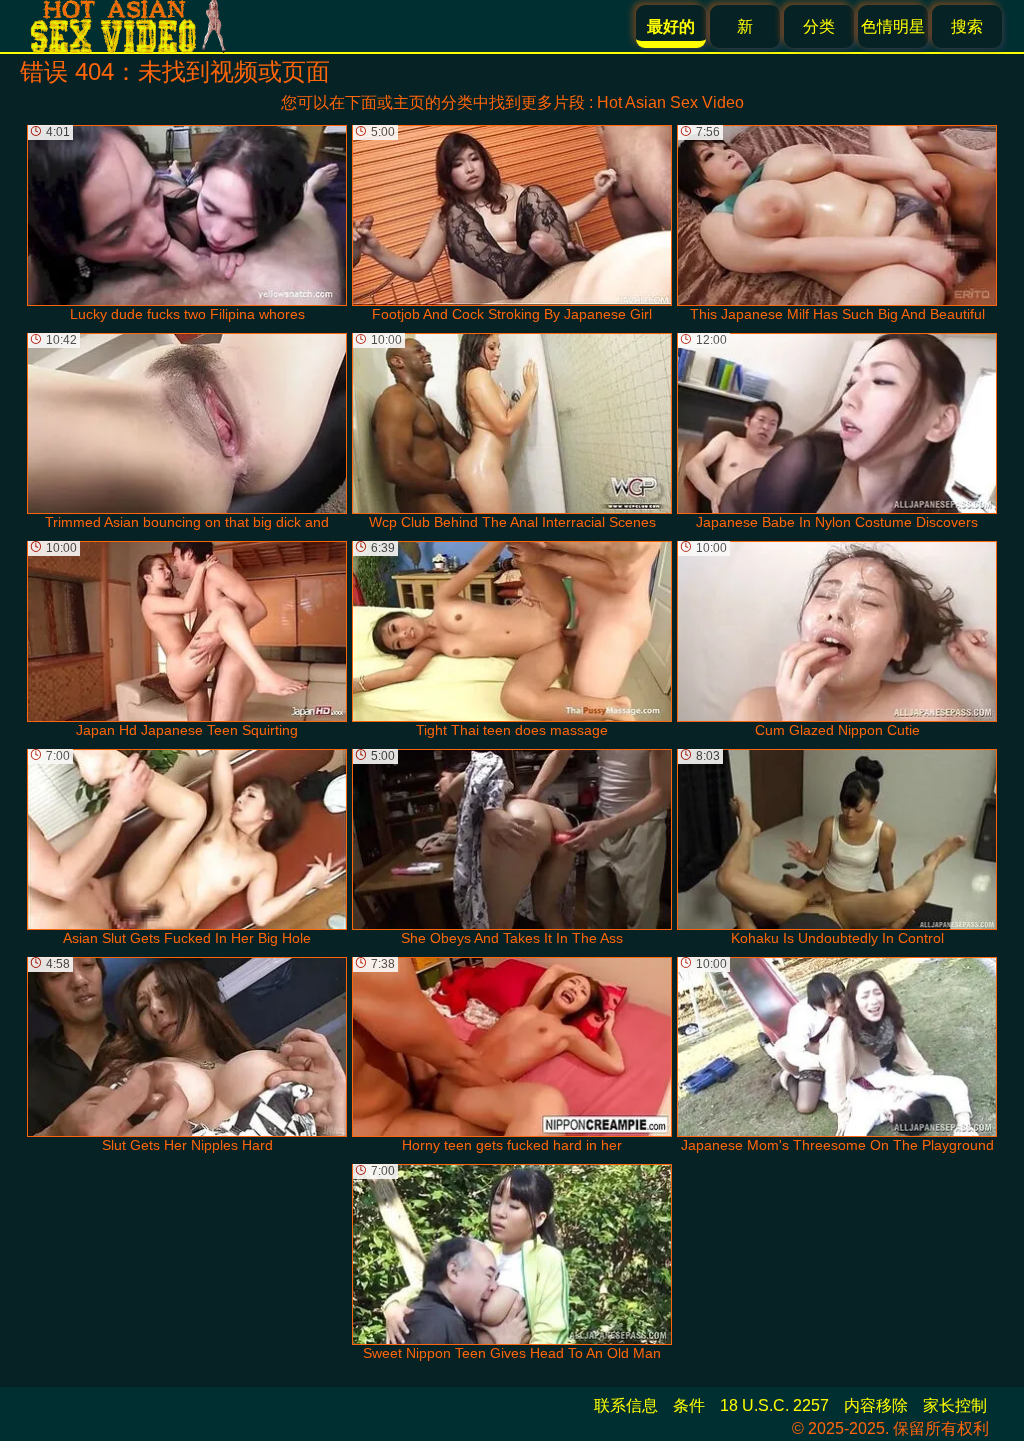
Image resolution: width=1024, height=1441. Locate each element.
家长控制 (955, 1405)
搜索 (967, 26)
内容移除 (876, 1405)
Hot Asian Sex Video (670, 102)
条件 (689, 1405)
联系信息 (626, 1405)
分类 (819, 26)
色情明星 (893, 26)
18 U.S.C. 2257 (774, 1405)
